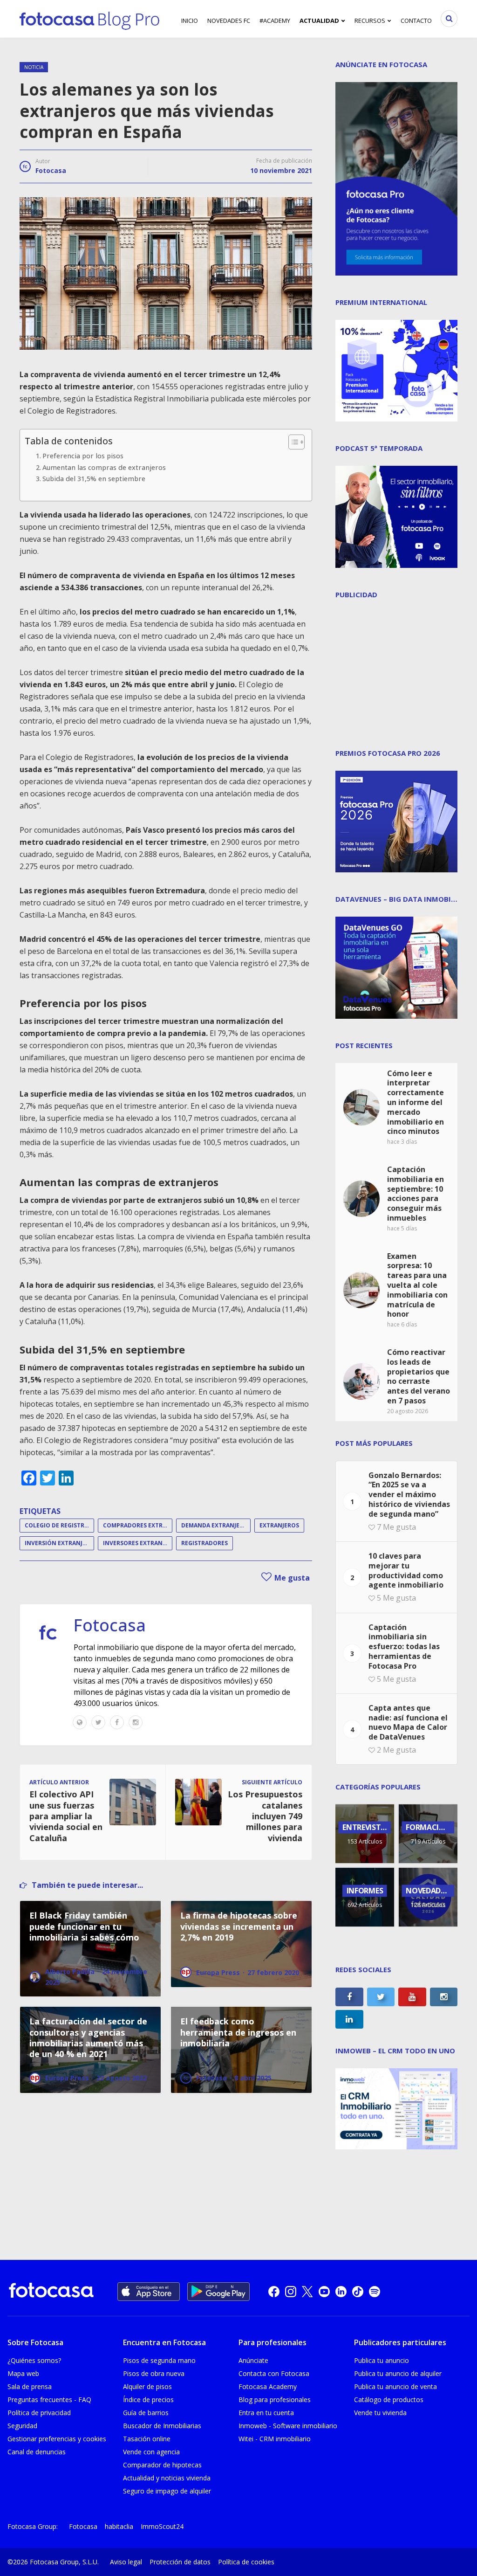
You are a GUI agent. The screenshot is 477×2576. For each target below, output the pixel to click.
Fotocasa (51, 170)
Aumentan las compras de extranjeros (104, 467)
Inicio (190, 21)
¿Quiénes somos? (34, 2360)
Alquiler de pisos (147, 2386)
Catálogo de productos (389, 2400)
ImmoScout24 (162, 2526)
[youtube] (324, 2292)
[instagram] (291, 2292)
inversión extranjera (59, 1543)
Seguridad (22, 2426)
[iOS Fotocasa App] (149, 2292)
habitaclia (119, 2526)
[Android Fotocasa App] (218, 2292)
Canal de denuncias (37, 2452)
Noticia (34, 67)
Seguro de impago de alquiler (167, 2491)
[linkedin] (341, 2292)
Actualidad (319, 21)
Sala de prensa (30, 2386)
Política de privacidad (39, 2413)
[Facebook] (117, 1722)
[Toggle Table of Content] (292, 442)
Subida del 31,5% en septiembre (94, 479)
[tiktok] (358, 2292)
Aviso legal (126, 2562)
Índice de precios (148, 2400)
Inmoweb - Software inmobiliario (288, 2426)
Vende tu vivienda (380, 2413)
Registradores (204, 1543)
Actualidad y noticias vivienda (167, 2478)
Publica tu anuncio (382, 2360)
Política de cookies (246, 2562)
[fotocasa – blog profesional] (89, 19)
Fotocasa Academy (268, 2386)
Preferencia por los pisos (83, 456)
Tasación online (147, 2439)
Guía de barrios (146, 2413)
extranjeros (279, 1525)
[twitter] (307, 2292)
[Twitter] (98, 1722)
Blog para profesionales (275, 2400)
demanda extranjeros (216, 1525)
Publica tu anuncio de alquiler (398, 2373)
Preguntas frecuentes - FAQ (49, 2400)
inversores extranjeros (138, 1543)
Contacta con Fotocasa (274, 2373)
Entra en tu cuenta (266, 2413)
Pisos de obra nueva (154, 2373)
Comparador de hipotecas (162, 2465)
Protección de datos (180, 2562)
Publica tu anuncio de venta (395, 2386)
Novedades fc (229, 21)
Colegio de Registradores (59, 1525)
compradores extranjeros (138, 1525)
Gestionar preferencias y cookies (57, 2439)
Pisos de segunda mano (159, 2360)
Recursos (370, 21)
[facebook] (274, 2292)
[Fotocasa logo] (51, 2291)
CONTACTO (416, 21)
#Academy (275, 21)
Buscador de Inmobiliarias (162, 2426)
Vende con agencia (151, 2452)
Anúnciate (253, 2360)
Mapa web (23, 2373)
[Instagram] (136, 1722)
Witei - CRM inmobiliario (275, 2439)
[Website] (80, 1722)
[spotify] (375, 2292)
